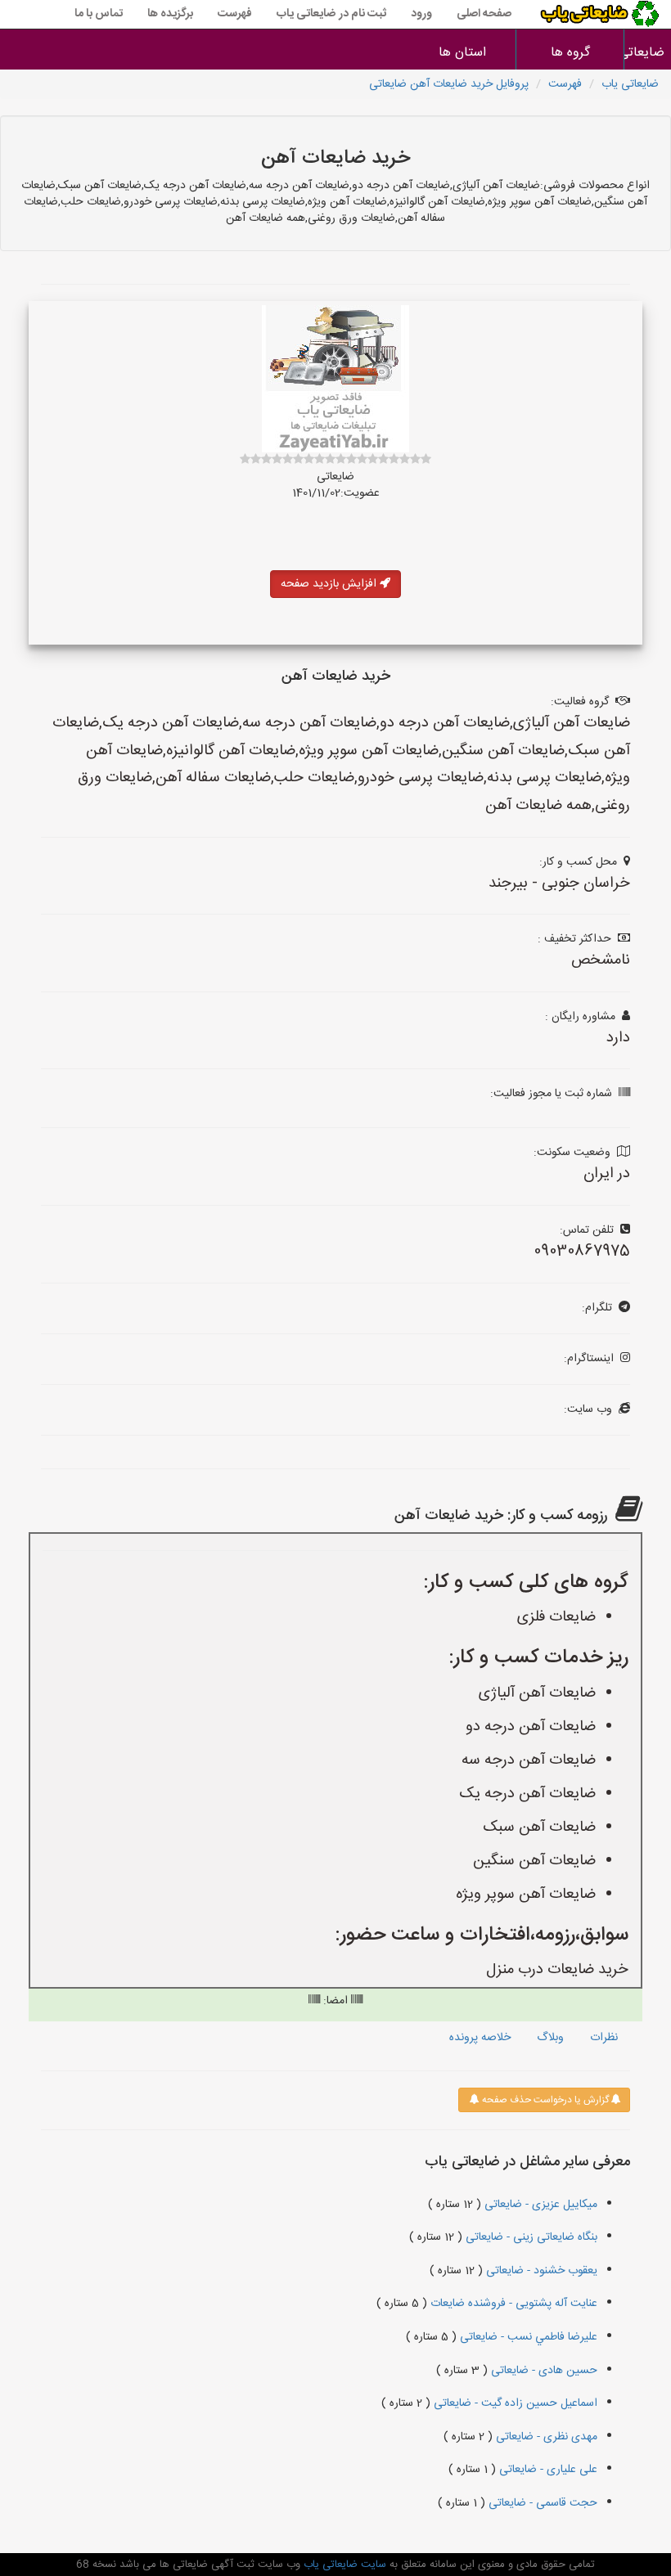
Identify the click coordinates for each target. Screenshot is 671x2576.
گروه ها (570, 53)
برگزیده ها (170, 14)
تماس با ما (99, 14)
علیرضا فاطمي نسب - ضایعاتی (527, 2337)
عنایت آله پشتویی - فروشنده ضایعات (512, 2304)
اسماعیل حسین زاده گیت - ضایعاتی (514, 2403)
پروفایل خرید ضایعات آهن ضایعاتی (449, 84)
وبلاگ (550, 2038)
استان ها (462, 53)
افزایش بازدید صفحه (330, 584)
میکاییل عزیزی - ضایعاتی (539, 2205)
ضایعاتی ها (648, 53)
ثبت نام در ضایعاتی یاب (331, 14)
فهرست (235, 14)
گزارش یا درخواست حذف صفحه (544, 2100)
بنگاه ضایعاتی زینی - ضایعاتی (530, 2237)
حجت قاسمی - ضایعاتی (541, 2503)
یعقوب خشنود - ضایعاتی (540, 2271)
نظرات (604, 2038)
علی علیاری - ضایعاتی (547, 2470)
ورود (421, 14)
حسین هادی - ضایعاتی (543, 2371)
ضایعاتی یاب (630, 84)
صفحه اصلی (484, 14)
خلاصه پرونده (480, 2038)
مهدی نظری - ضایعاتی (545, 2437)
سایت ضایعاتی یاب (343, 2565)
